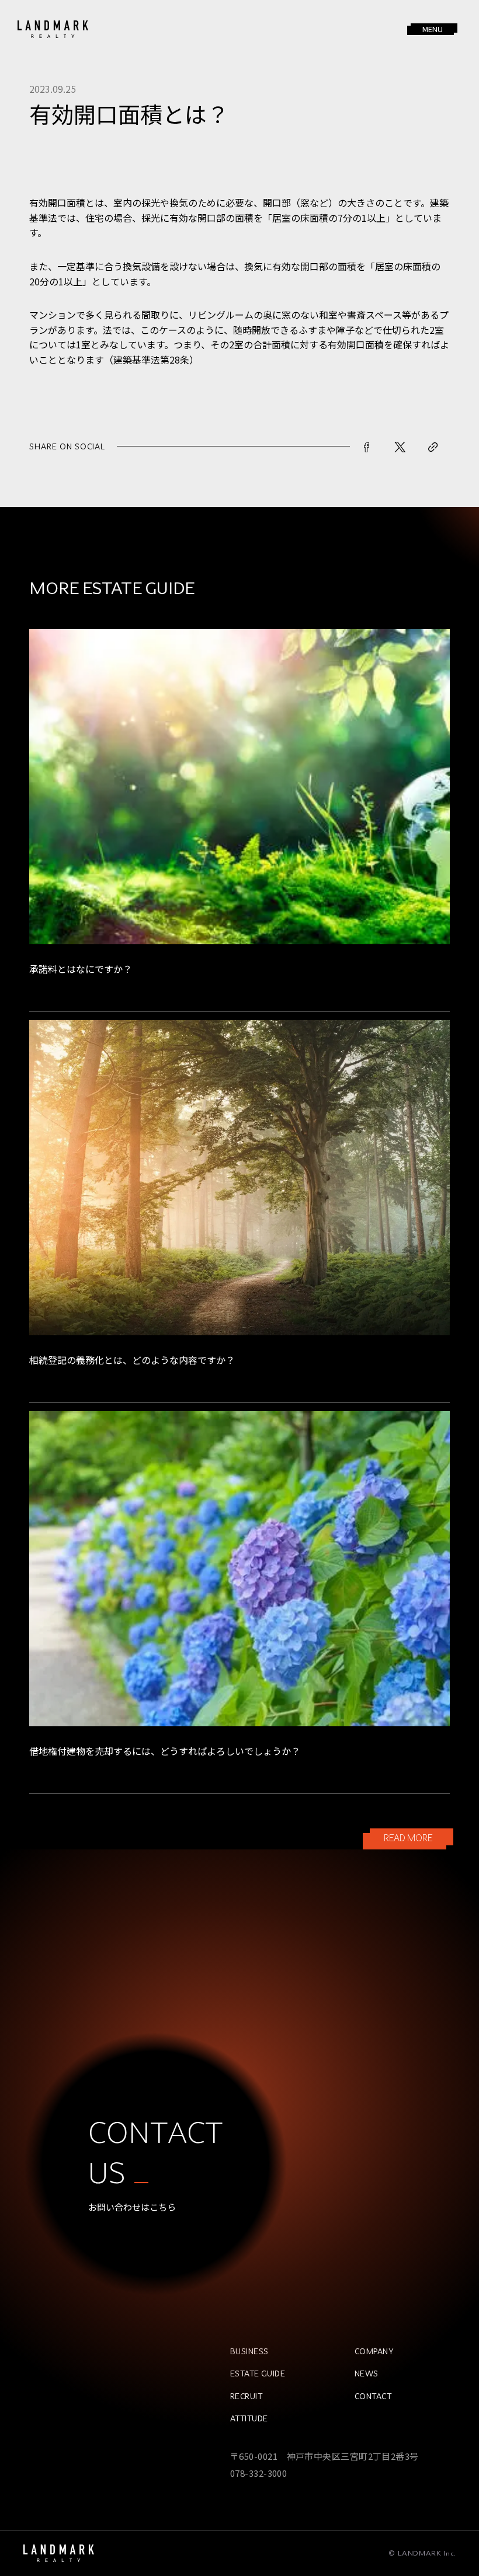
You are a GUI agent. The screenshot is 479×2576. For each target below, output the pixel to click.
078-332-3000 (258, 2473)
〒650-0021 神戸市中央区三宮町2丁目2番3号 (324, 2456)
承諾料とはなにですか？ (81, 969)
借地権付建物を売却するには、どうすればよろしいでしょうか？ (165, 1751)
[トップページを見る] (59, 2553)
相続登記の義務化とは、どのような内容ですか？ (132, 1360)
